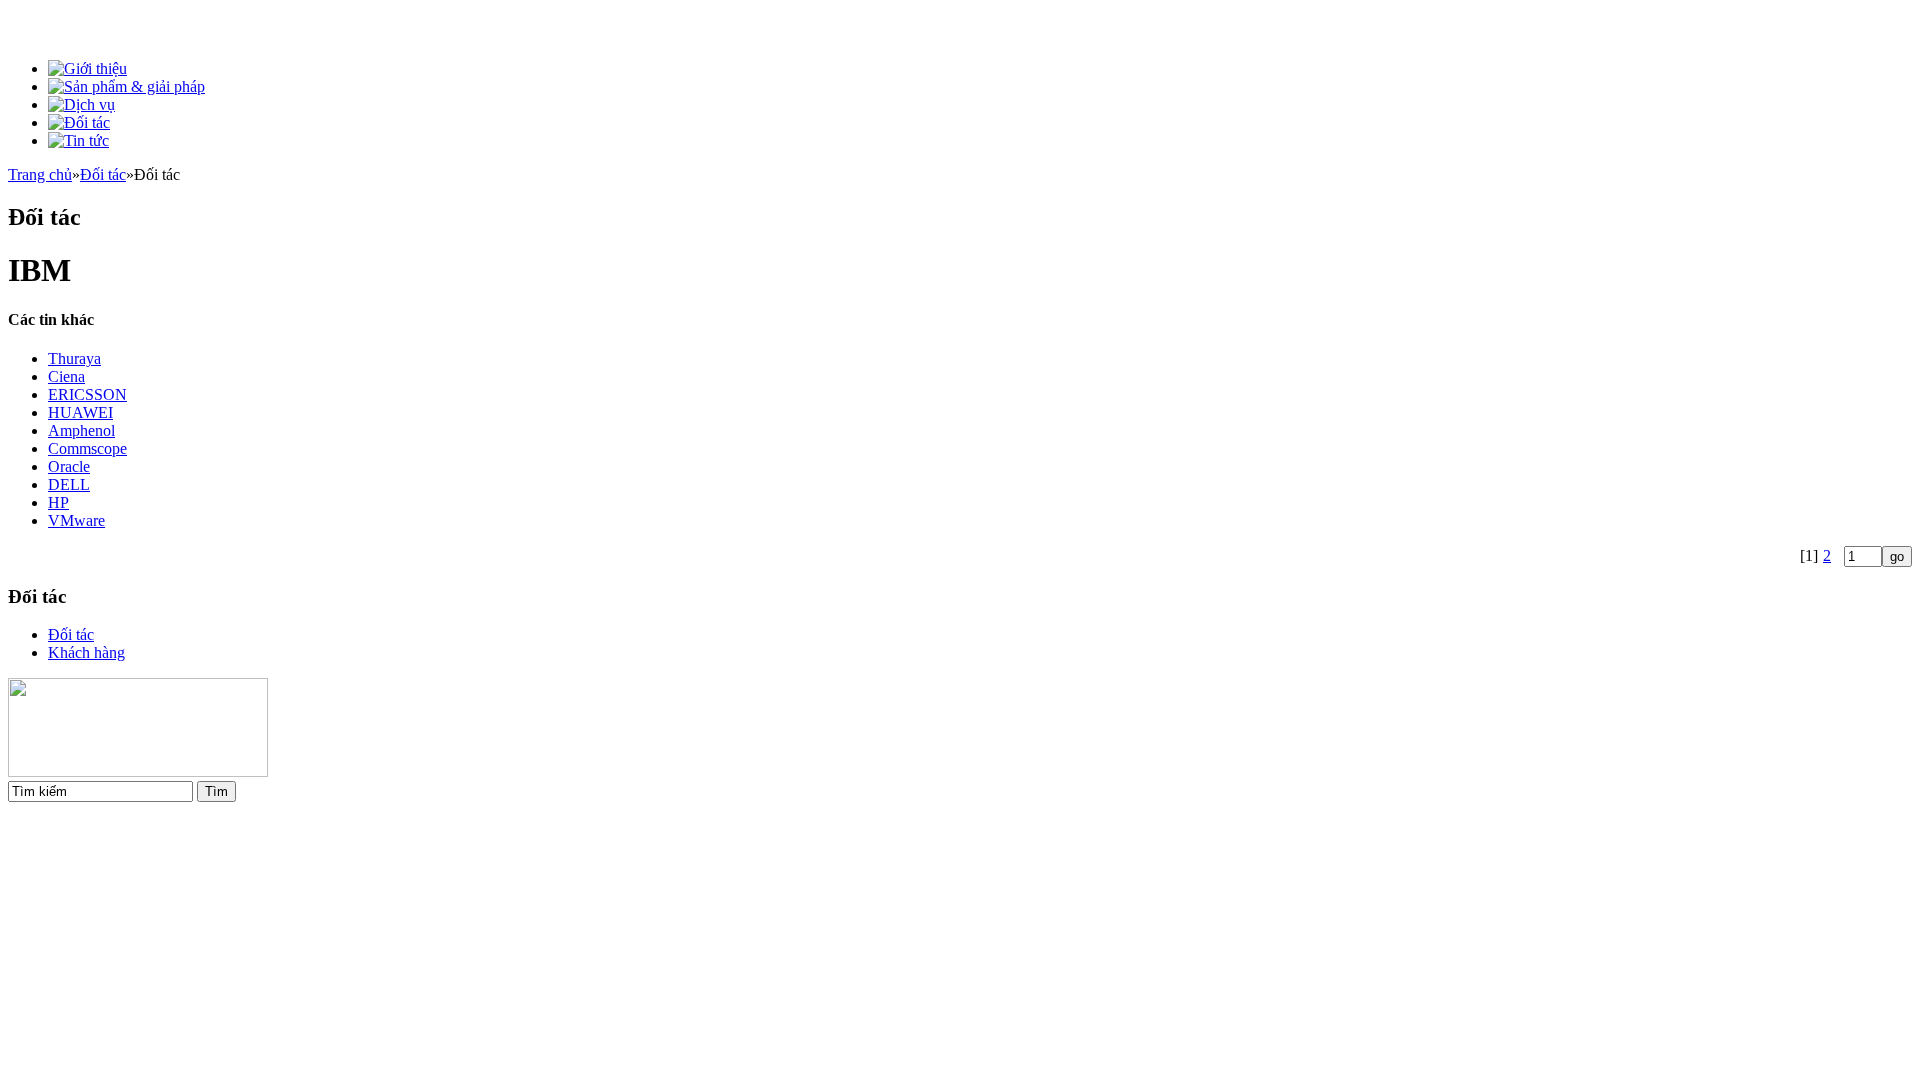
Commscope (87, 448)
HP (58, 502)
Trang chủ (40, 174)
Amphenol (81, 430)
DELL (69, 484)
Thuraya (74, 358)
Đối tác (103, 174)
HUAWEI (80, 412)
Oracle (69, 466)
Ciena (66, 376)
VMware (76, 520)
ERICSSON (87, 394)
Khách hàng (86, 652)
